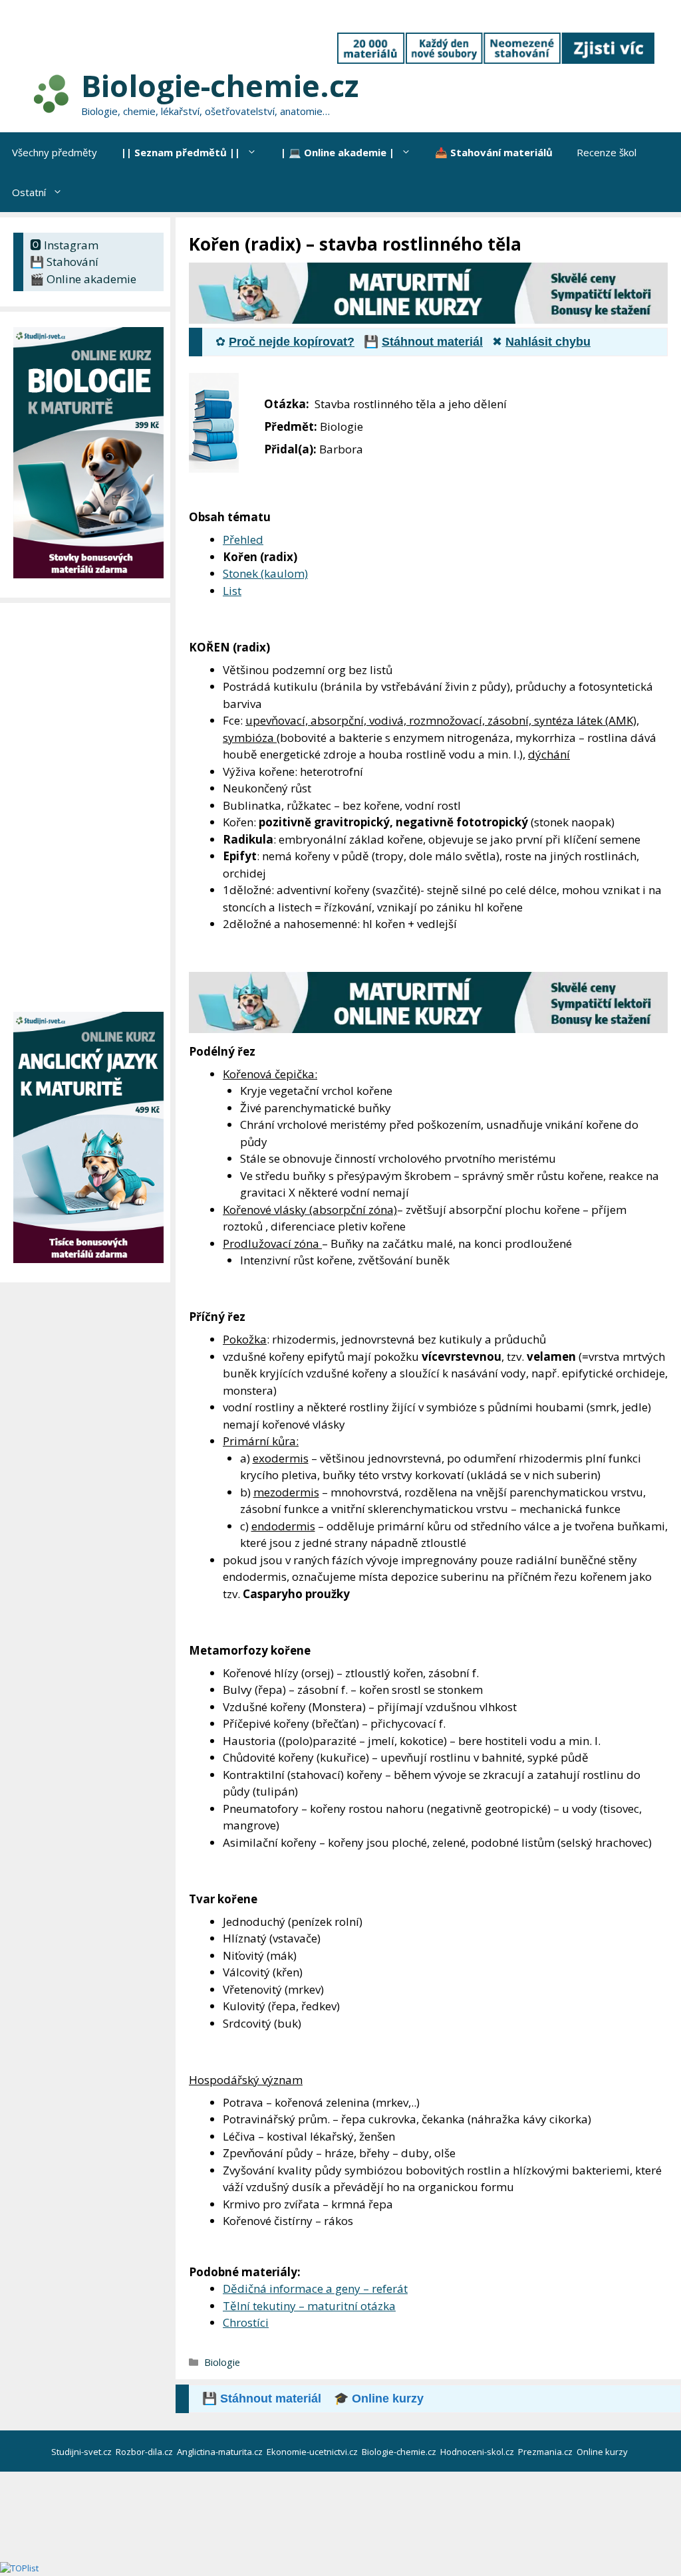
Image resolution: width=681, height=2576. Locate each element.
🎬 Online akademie (83, 279)
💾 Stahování (64, 262)
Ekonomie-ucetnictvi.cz (313, 2452)
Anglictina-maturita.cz (221, 2452)
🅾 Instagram (64, 245)
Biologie (222, 2362)
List (232, 591)
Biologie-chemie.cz (220, 85)
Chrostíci (246, 2322)
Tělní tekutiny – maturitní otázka (309, 2306)
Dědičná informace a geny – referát (315, 2288)
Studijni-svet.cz (82, 2452)
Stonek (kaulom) (265, 573)
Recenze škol (607, 152)
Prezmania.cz (546, 2452)
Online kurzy (603, 2452)
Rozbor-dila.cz (145, 2452)
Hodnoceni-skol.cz (478, 2452)
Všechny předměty (55, 152)
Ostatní (29, 192)
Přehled (243, 539)
